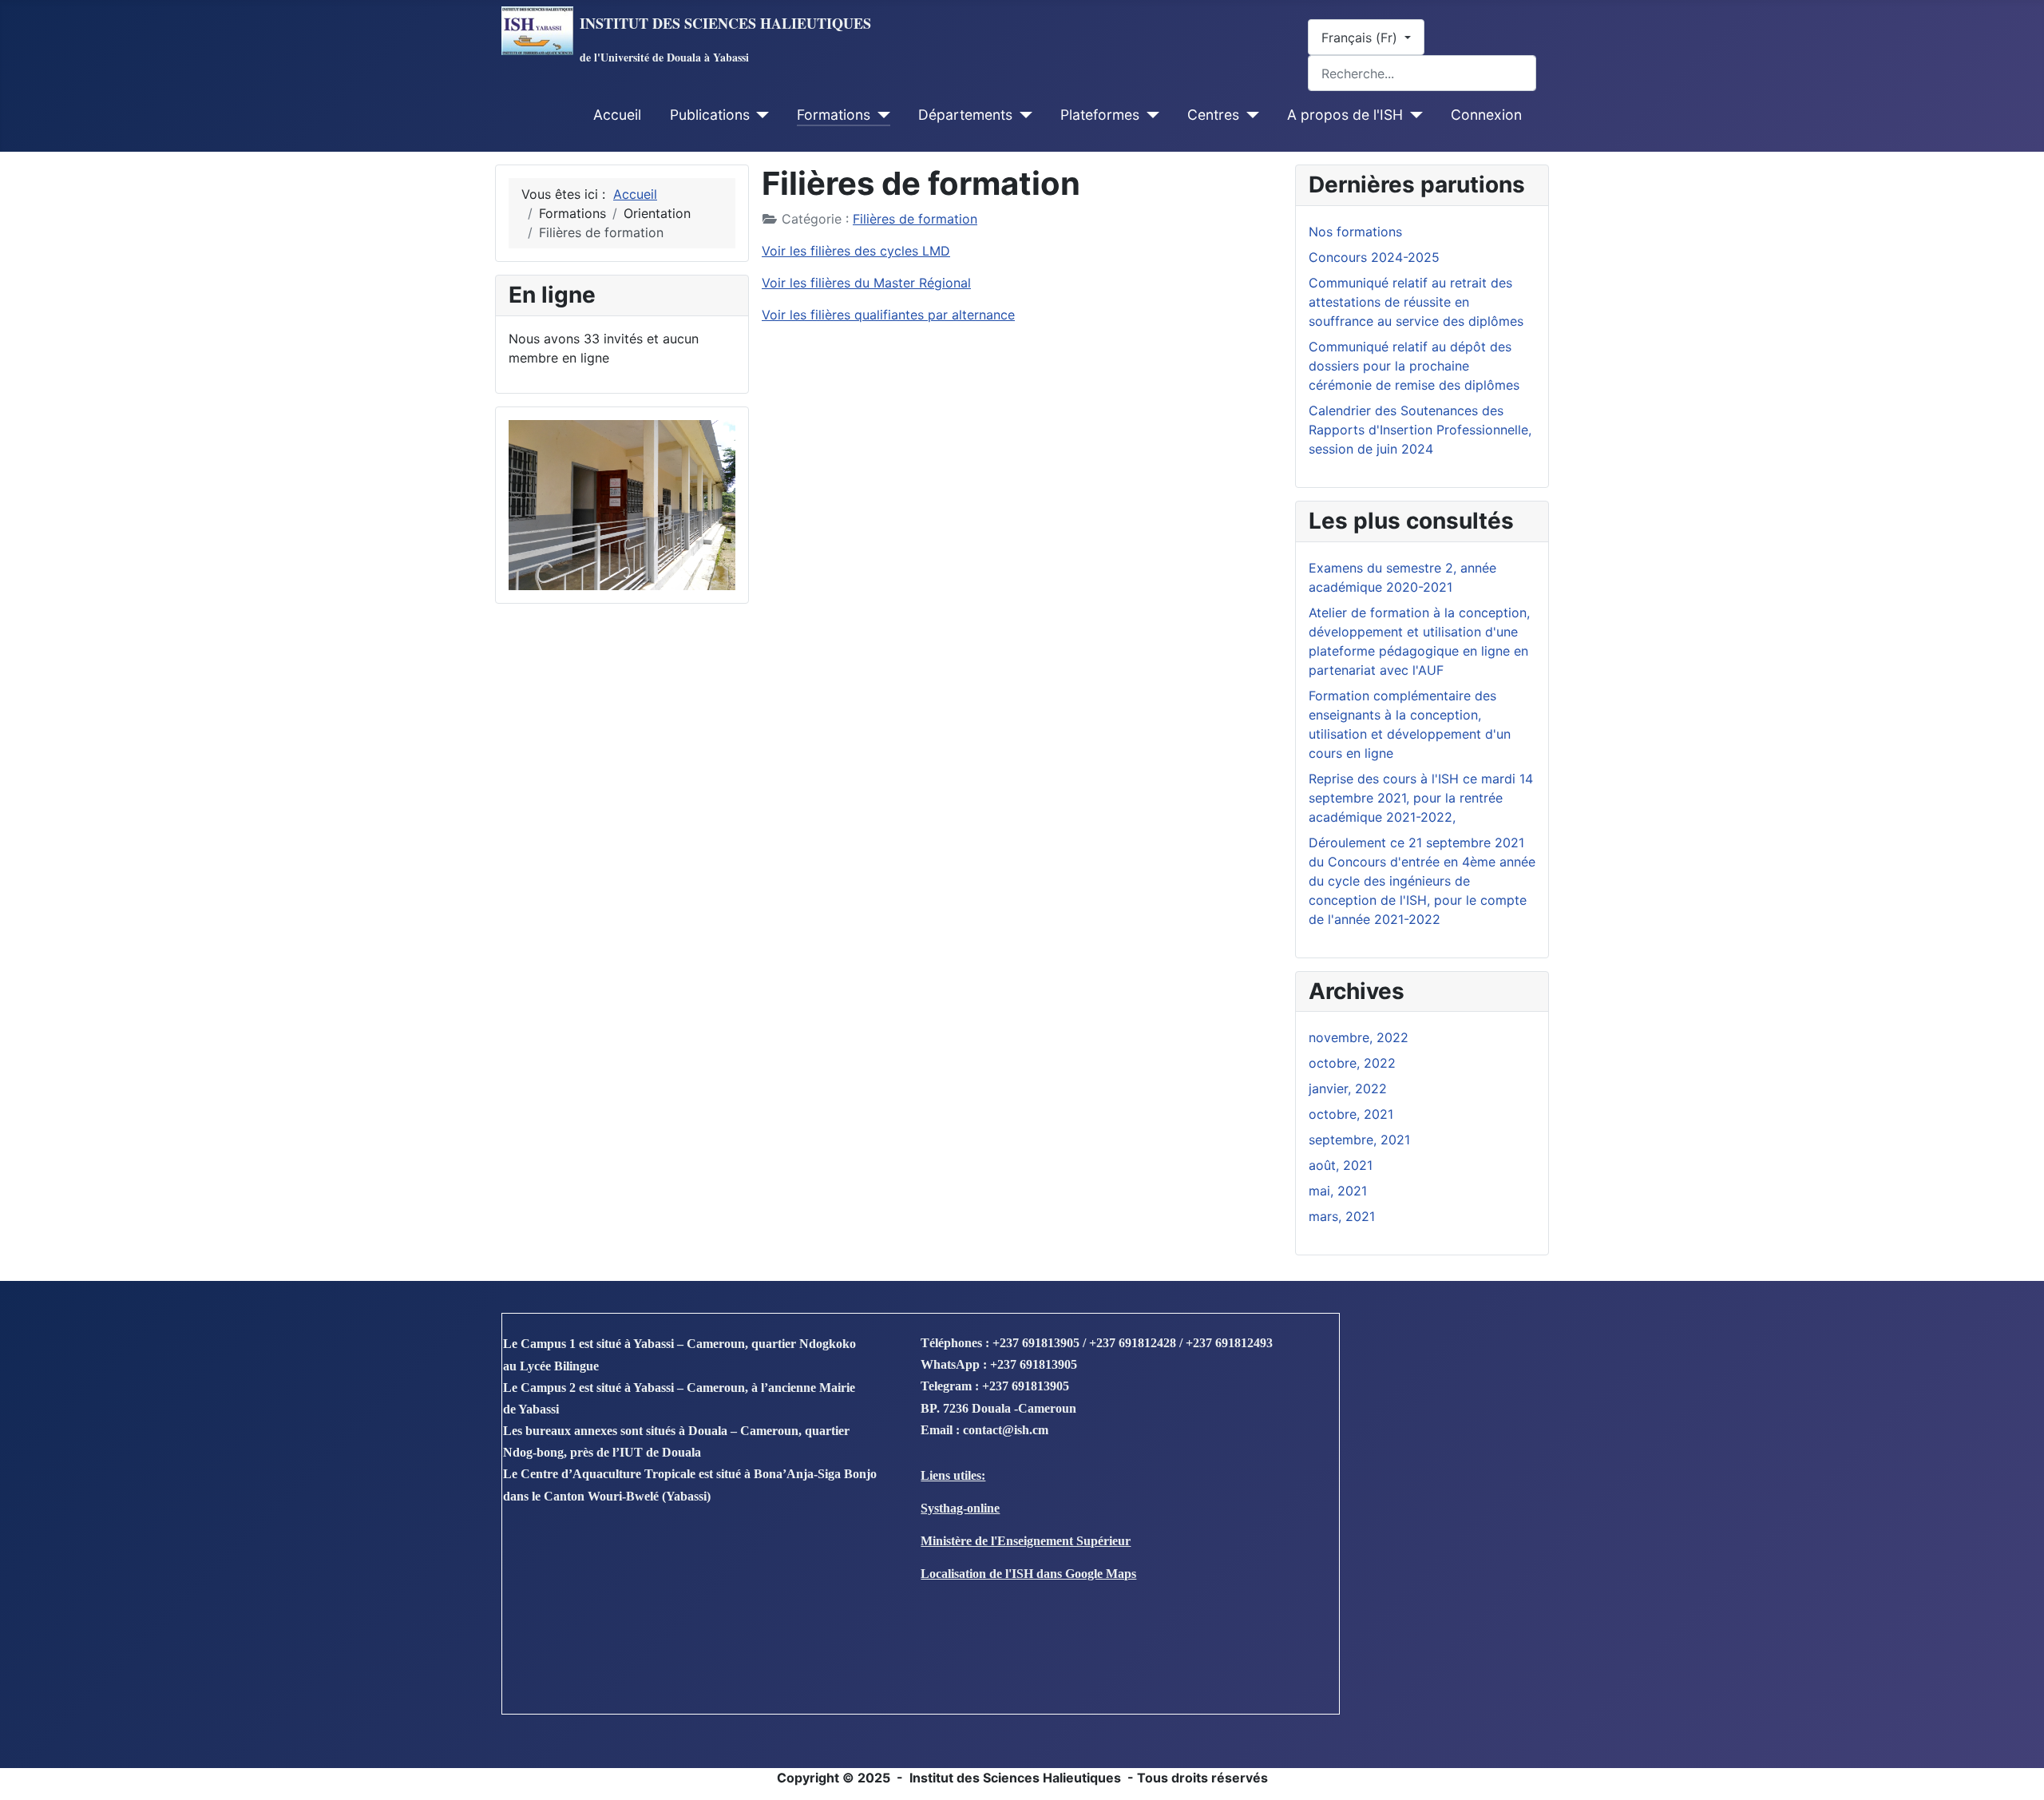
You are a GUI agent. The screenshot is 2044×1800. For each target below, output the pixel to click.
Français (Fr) (1361, 38)
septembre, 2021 (1359, 1140)
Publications (710, 115)
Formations (834, 115)
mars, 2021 (1342, 1216)
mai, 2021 (1338, 1191)
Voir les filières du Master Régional (866, 283)
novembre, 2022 (1359, 1037)
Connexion (1486, 115)
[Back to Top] (2016, 1770)
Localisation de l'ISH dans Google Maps (1028, 1574)
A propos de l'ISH (1345, 115)
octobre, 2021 (1351, 1114)
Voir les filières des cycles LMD (856, 251)
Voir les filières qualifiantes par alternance (888, 315)
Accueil (617, 115)
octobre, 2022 (1352, 1063)
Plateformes (1100, 115)
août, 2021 (1341, 1165)
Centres (1213, 115)
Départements (965, 115)
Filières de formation (915, 219)
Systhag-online (960, 1508)
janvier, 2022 (1348, 1088)
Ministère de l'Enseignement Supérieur (1026, 1541)
